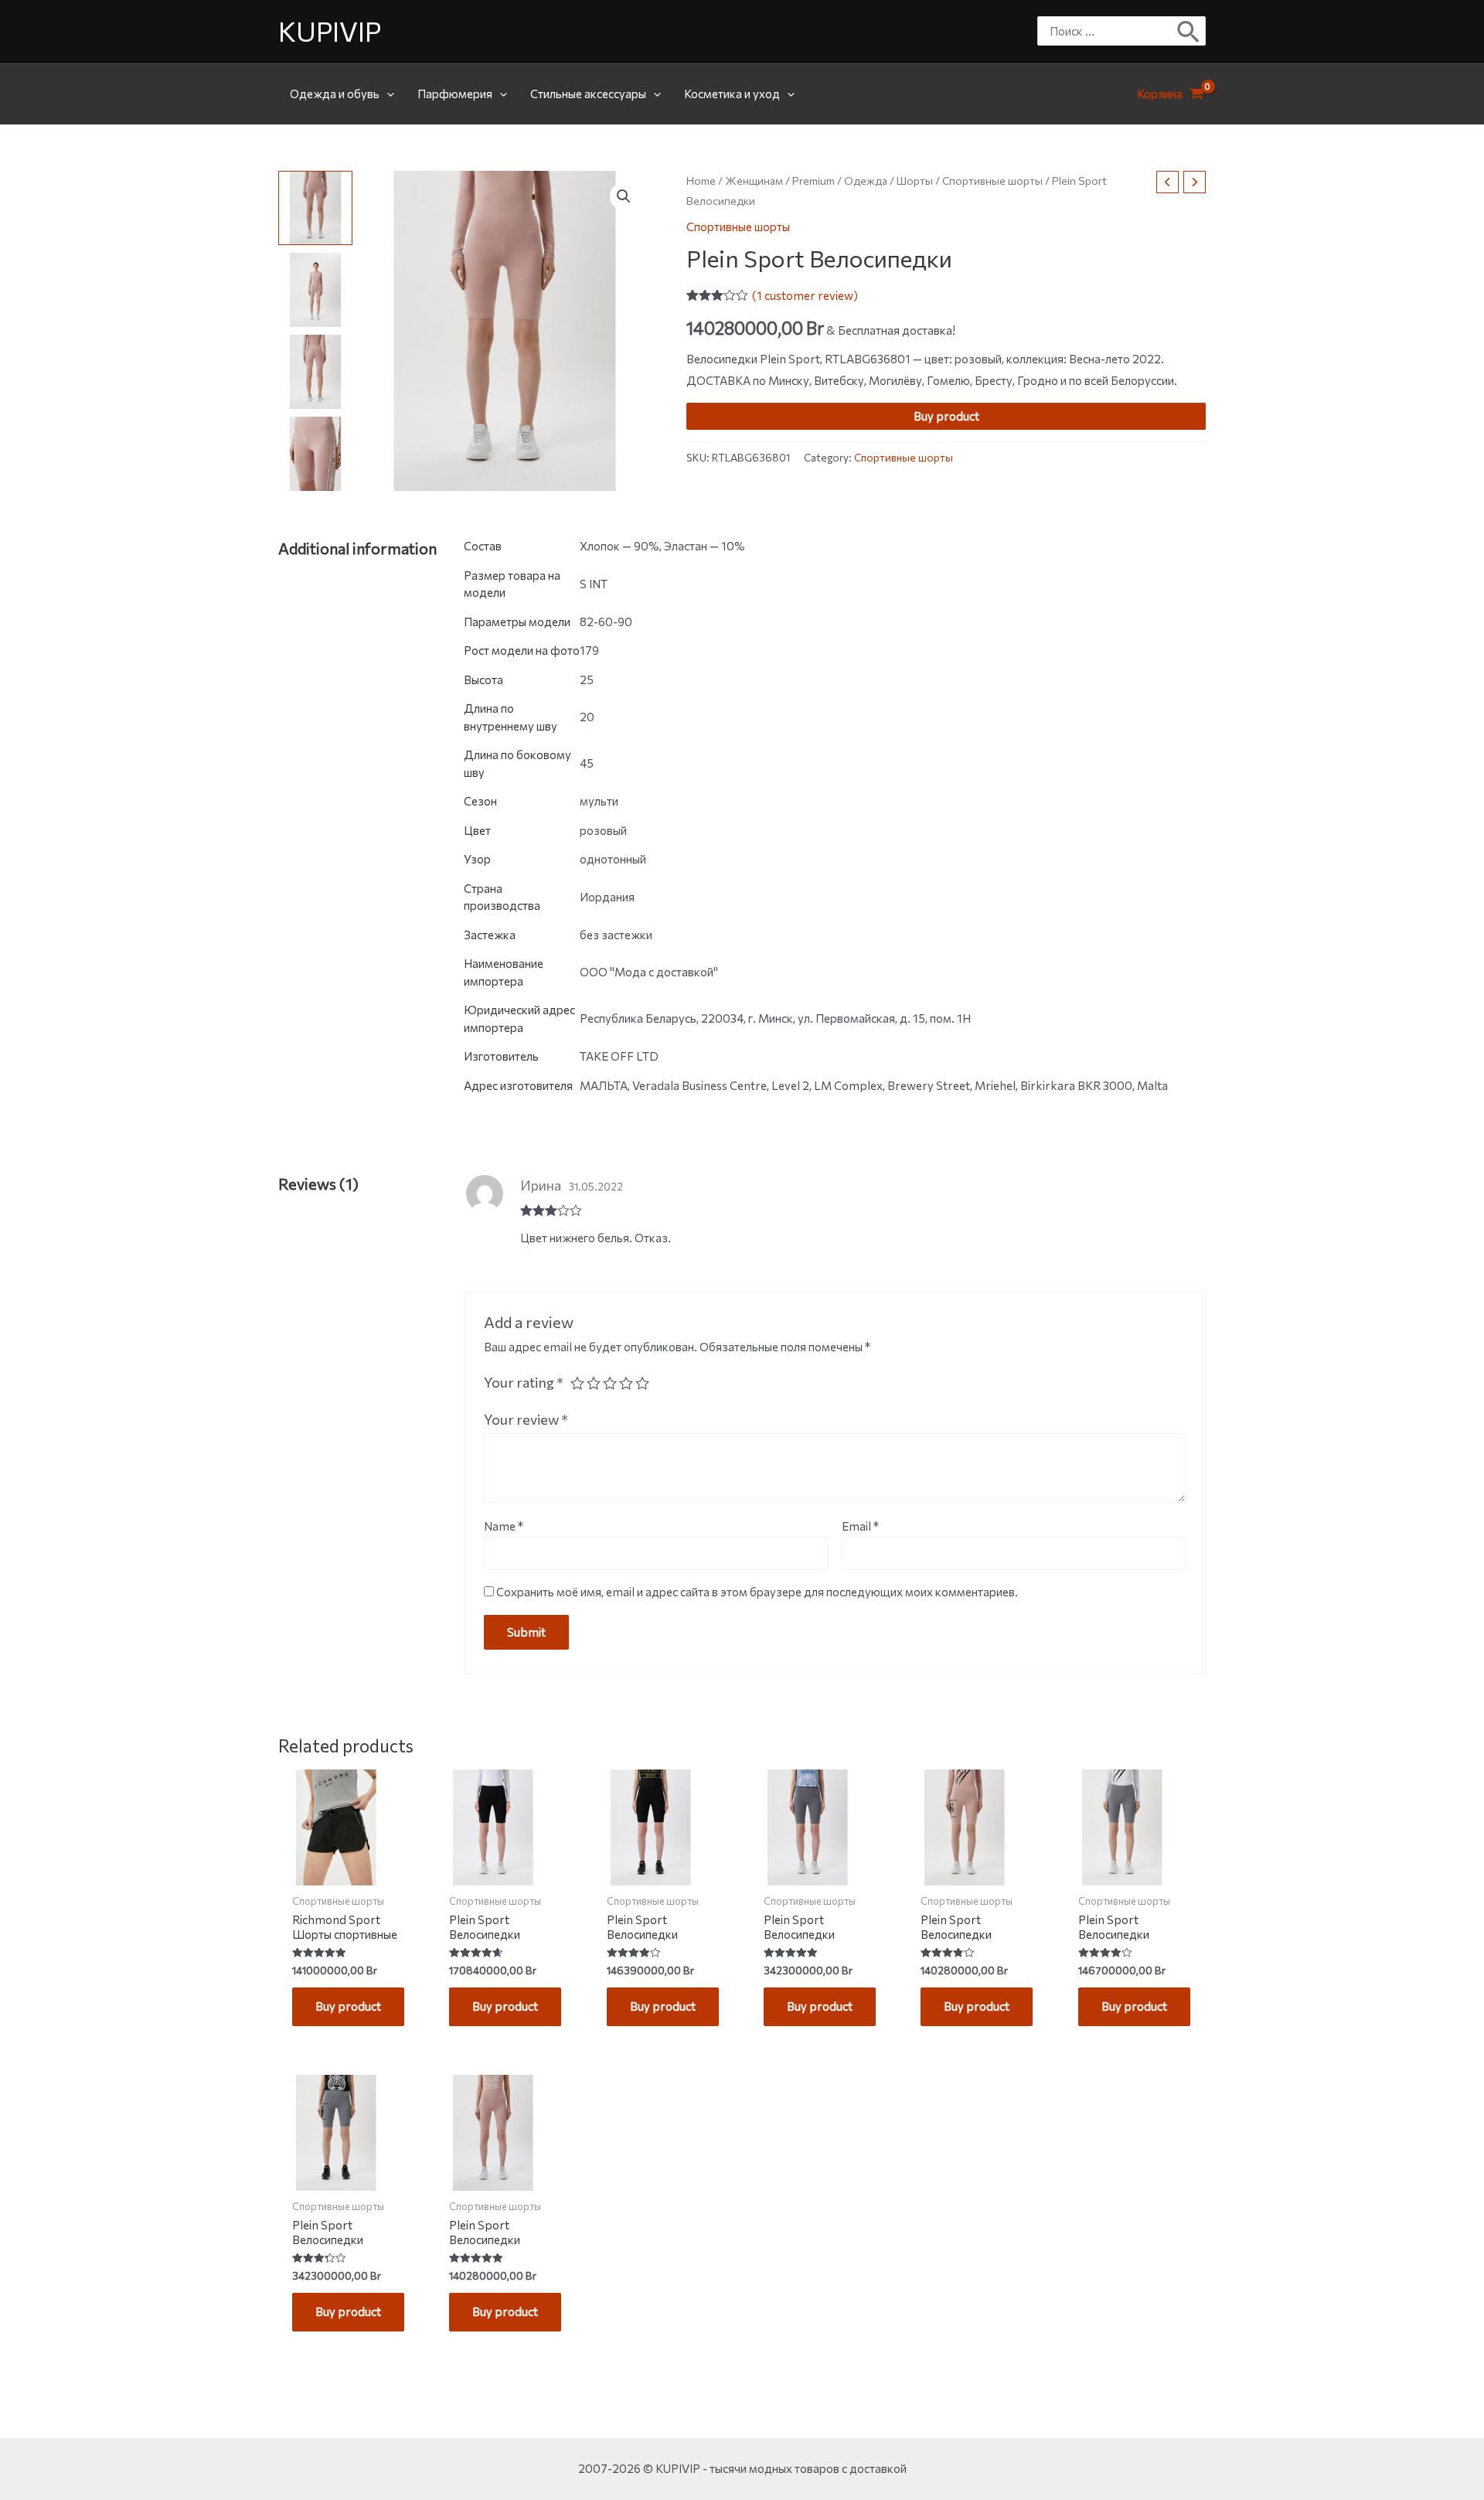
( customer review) (805, 295)
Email (860, 1526)
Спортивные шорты (992, 181)
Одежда (866, 181)
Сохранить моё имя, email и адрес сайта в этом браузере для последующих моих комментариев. (757, 1592)
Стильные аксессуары (588, 94)
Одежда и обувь (335, 94)
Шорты (915, 181)
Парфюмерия (455, 94)
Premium (813, 181)
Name (504, 1526)
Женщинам (754, 181)
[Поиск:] (1110, 31)
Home (701, 181)
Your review (526, 1419)
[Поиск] (1189, 31)
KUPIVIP (330, 31)
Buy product (946, 416)
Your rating (524, 1382)
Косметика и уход (732, 94)
